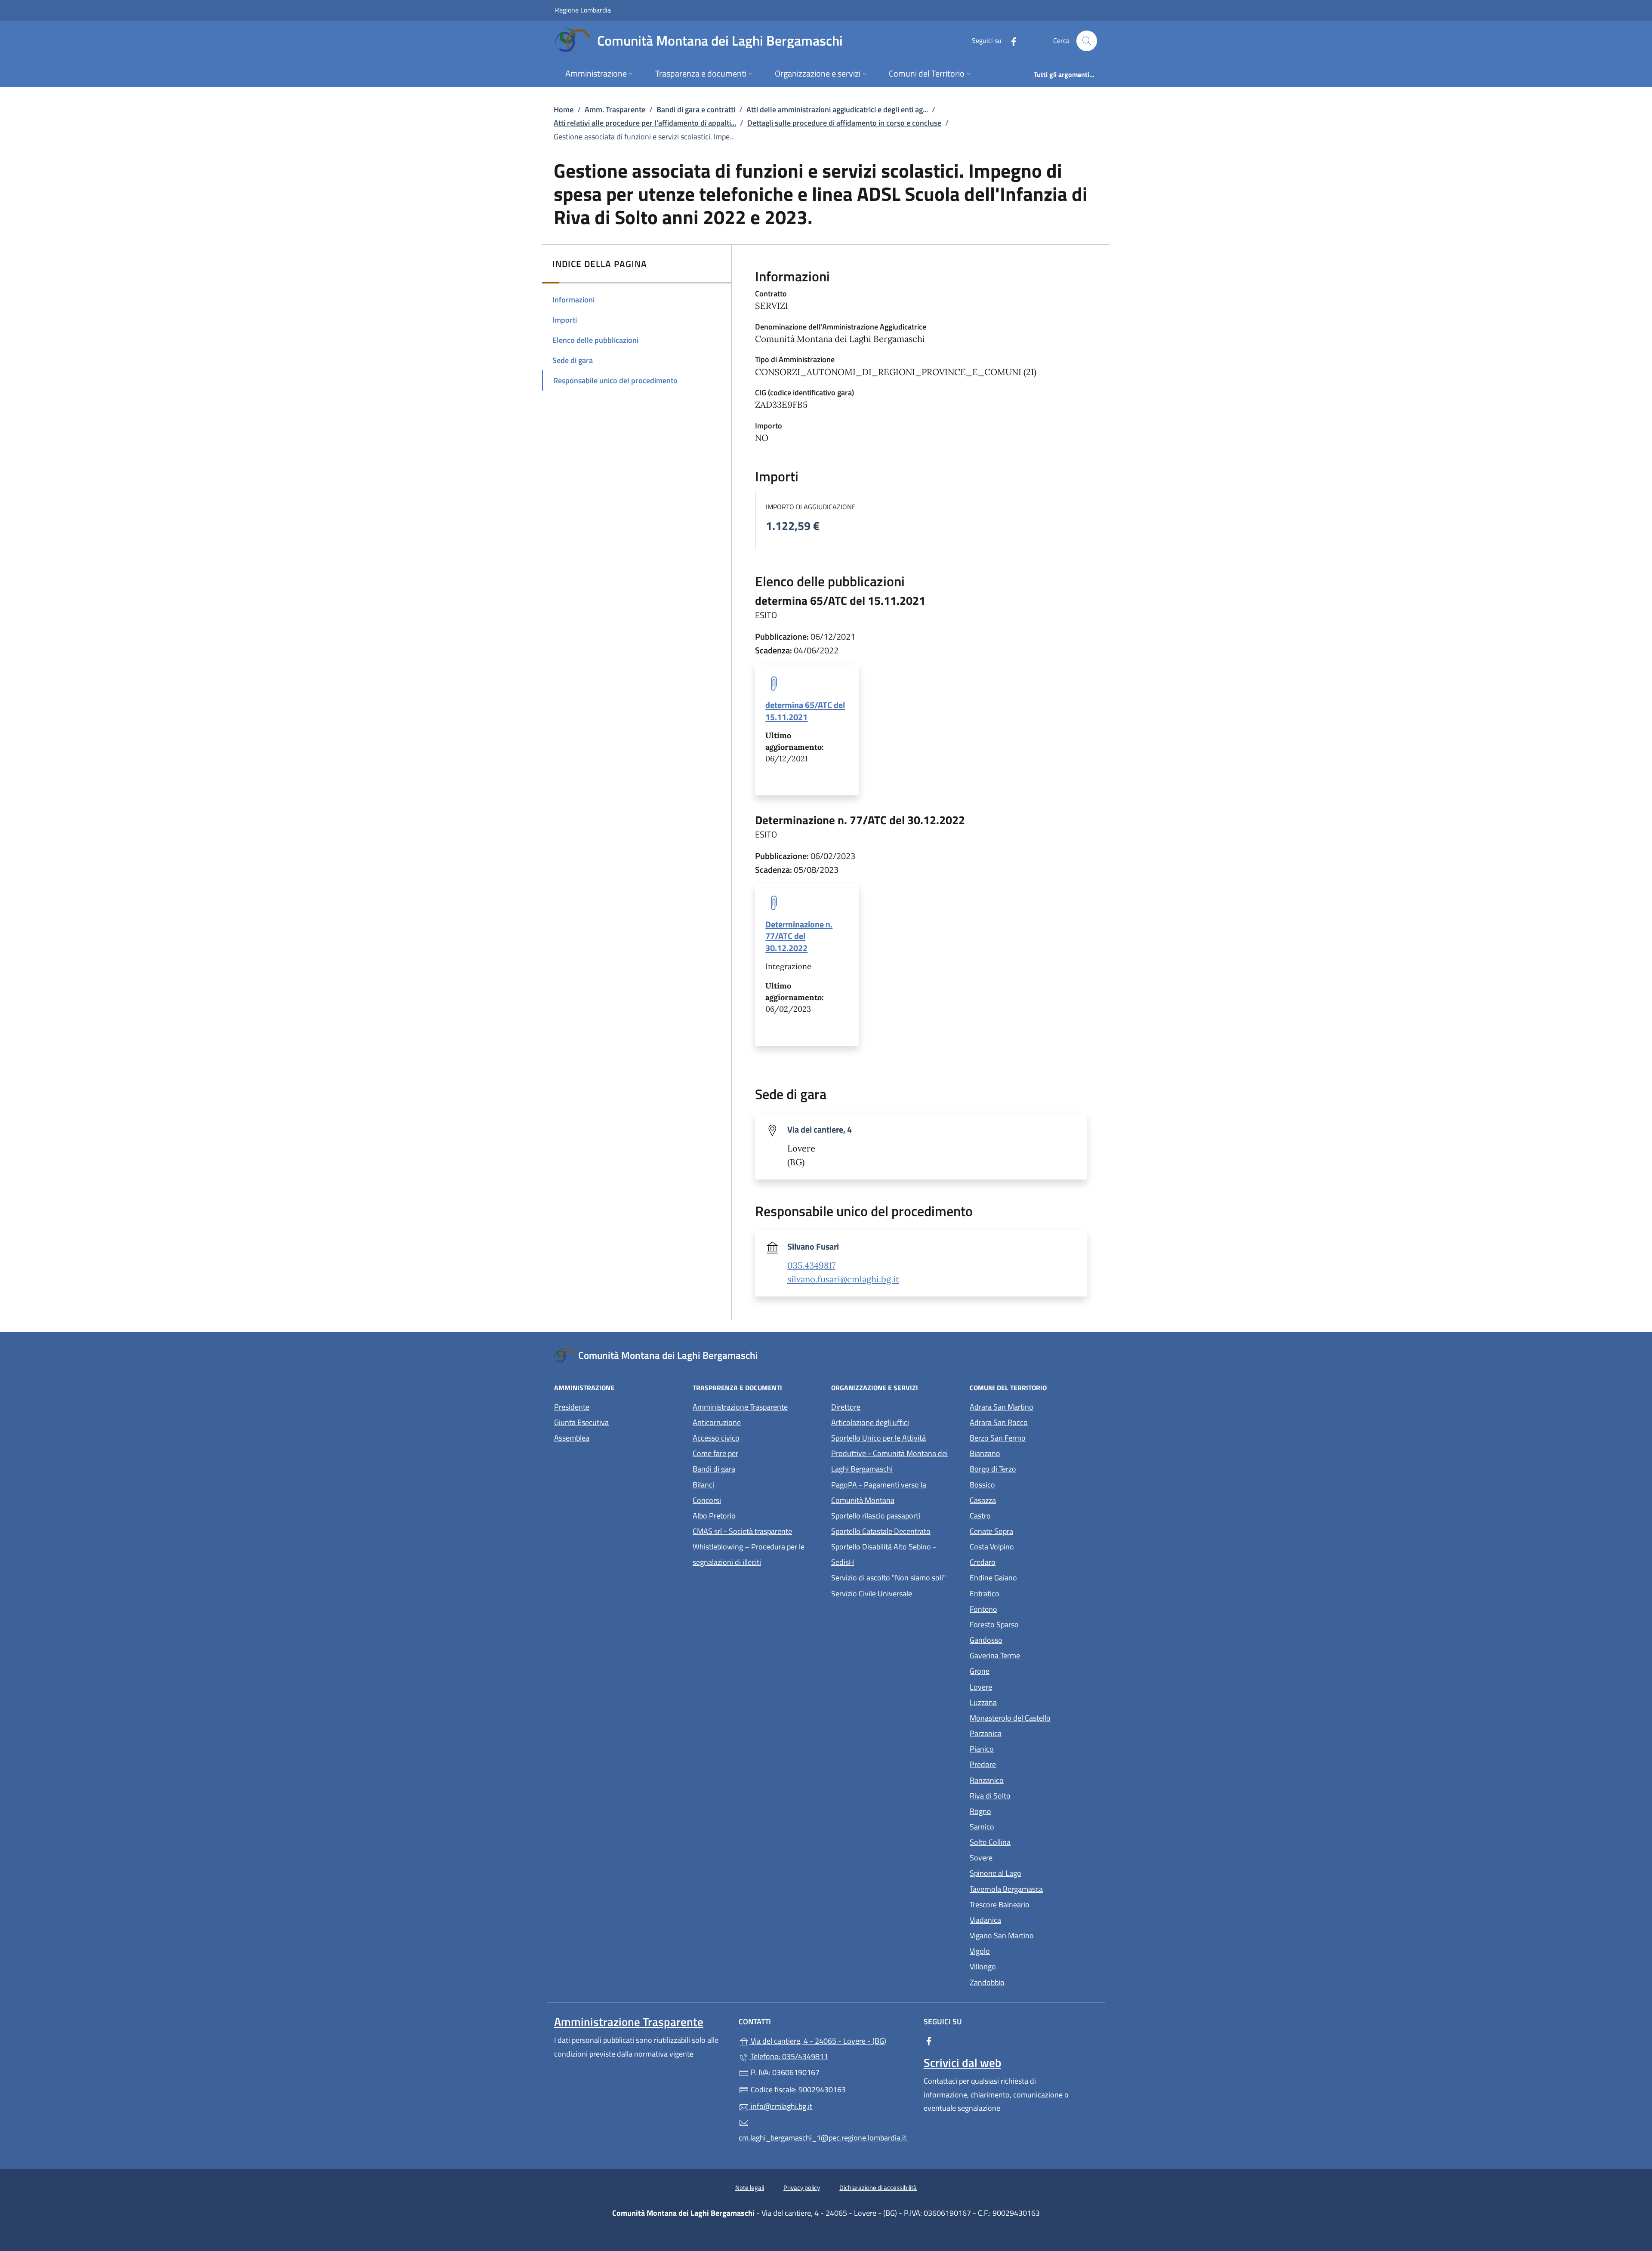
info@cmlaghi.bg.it (781, 2106)
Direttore (846, 1407)
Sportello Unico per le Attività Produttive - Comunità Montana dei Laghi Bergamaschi (889, 1453)
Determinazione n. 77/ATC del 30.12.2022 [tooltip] (799, 936)
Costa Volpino (1031, 1546)
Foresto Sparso (1034, 1624)
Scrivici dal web (962, 2063)
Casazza (1022, 1499)
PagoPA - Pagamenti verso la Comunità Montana (895, 1492)
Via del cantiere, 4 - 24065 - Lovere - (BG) (831, 2040)
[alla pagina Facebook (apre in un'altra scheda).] (1010, 41)
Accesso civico (716, 1438)
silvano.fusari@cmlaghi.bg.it (843, 1279)
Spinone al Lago (1034, 1872)
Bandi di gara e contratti (696, 109)
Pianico (1021, 1748)
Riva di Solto (1030, 1795)
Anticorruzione (717, 1422)
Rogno (1020, 1810)
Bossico (1022, 1484)
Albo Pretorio (754, 1515)
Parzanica (1025, 1732)
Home (564, 109)
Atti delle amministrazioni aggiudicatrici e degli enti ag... (837, 109)
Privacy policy (802, 2188)
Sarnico (1022, 1826)
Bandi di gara (714, 1469)
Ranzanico (1026, 1779)
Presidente (572, 1407)
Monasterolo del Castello (1034, 1717)
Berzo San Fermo (1034, 1437)
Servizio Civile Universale (895, 1593)
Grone (1019, 1670)
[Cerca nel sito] (1087, 41)
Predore (1022, 1763)
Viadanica (1025, 1919)
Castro (1020, 1515)
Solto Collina (1030, 1841)
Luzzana (983, 1702)
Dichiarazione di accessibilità (878, 2188)
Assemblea (572, 1438)
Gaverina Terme (1034, 1655)
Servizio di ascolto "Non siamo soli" (889, 1578)
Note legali (750, 2188)
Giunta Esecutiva (581, 1422)
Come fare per (715, 1453)
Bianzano (1025, 1452)
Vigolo (1019, 1950)
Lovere (1020, 1686)
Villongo (1022, 1966)
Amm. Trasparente (615, 109)
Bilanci (703, 1485)
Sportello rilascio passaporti (876, 1516)
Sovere (1021, 1857)
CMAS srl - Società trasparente (757, 1530)
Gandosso (1026, 1639)
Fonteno (1023, 1608)
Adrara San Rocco (1034, 1421)
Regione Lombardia (583, 10)
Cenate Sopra (1031, 1530)
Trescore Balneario (1034, 1904)
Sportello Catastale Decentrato (881, 1531)
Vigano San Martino (1034, 1935)
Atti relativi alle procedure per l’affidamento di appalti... (645, 123)
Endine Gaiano (1033, 1577)
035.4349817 (811, 1266)
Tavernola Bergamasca (1034, 1888)
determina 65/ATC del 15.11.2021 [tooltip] (805, 711)
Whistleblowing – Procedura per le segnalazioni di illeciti (757, 1554)
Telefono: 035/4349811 (789, 2056)
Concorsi (707, 1500)
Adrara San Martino (1034, 1406)
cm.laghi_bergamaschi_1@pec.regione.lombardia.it (823, 2138)
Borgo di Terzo (1032, 1468)
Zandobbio (1027, 1982)
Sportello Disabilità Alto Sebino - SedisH (884, 1554)
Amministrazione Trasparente (740, 1407)
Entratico (1024, 1593)
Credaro (1022, 1561)
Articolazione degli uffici (870, 1422)
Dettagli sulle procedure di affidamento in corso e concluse (844, 123)
